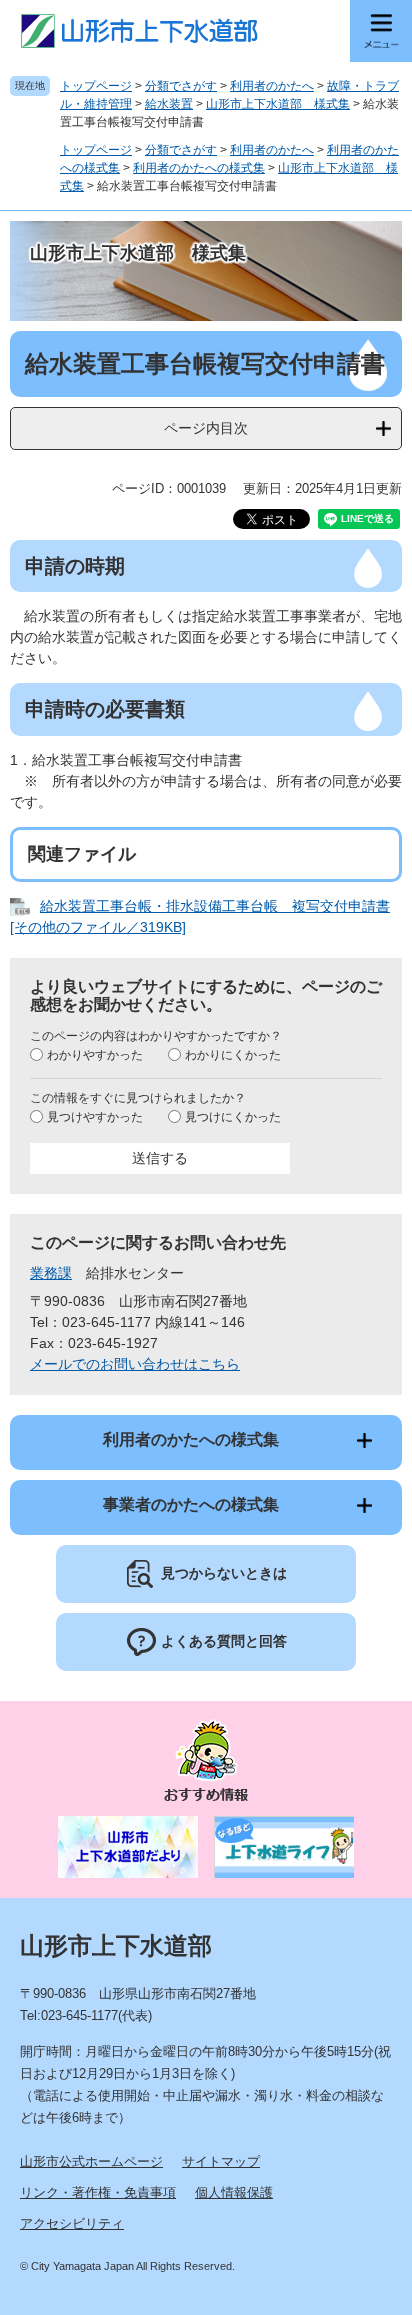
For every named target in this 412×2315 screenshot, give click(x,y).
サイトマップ (221, 2161)
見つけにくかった (233, 1117)
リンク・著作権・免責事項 (98, 2192)
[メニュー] (381, 31)
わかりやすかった (95, 1055)
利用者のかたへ (272, 86)
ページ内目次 (206, 428)
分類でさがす (181, 86)
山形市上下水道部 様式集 (278, 104)
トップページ (96, 86)
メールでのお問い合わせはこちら (135, 1364)
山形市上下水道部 (116, 1945)
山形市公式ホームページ (91, 2161)
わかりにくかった (233, 1055)
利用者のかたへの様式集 (199, 168)
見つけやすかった (95, 1117)
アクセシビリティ (72, 2223)
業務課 (51, 1273)
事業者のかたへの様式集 (191, 1504)
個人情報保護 (234, 2192)
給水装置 (169, 104)
